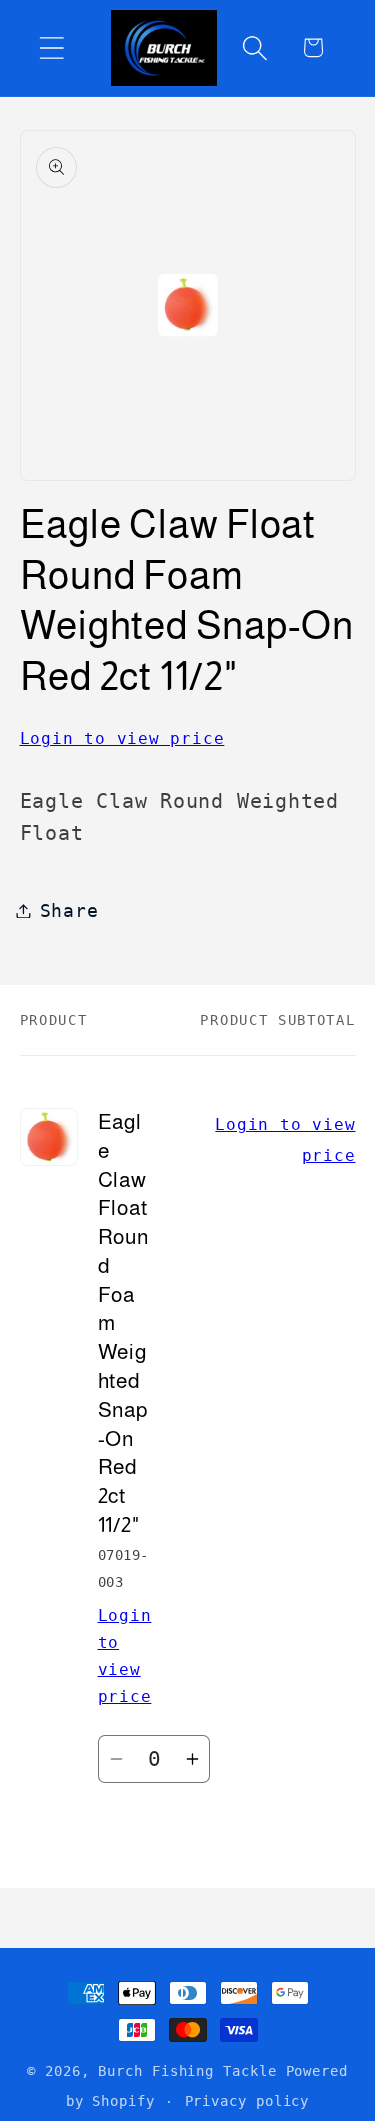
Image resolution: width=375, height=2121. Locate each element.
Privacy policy (247, 2101)
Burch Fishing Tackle (187, 2071)
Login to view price (122, 738)
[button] (51, 47)
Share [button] (69, 910)
